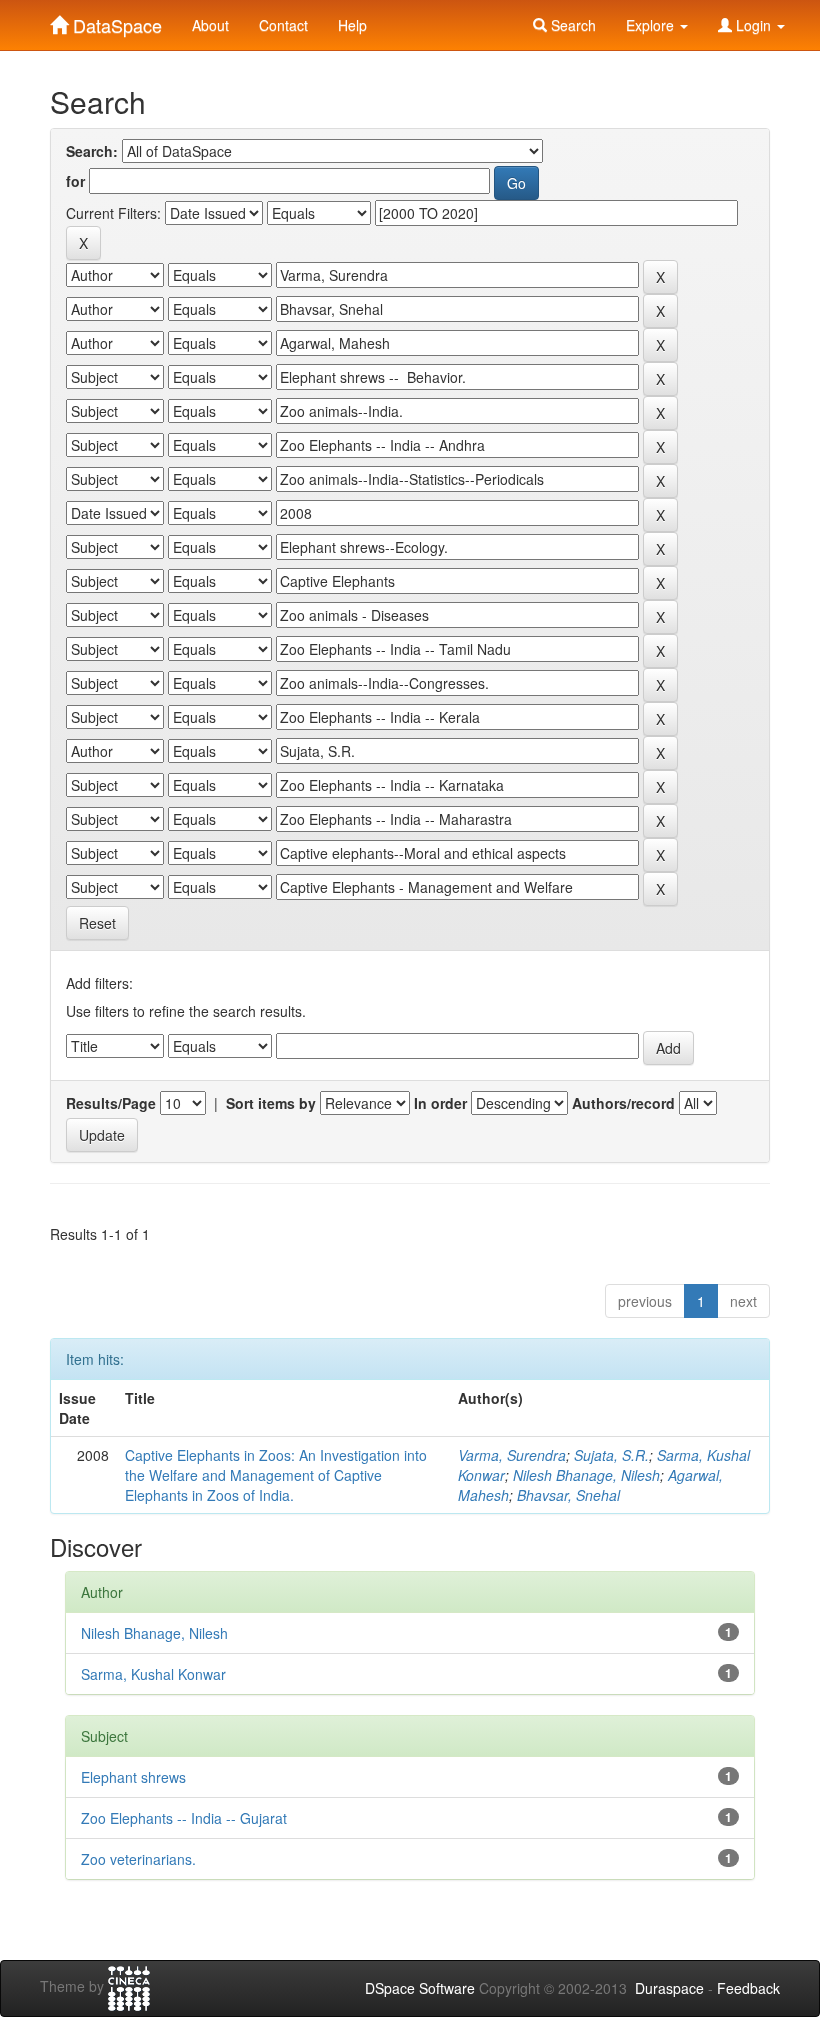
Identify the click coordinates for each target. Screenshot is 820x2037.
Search (571, 25)
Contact (283, 25)
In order (440, 1103)
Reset (97, 923)
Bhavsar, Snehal (568, 1495)
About (210, 25)
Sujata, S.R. (611, 1455)
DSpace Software (420, 1988)
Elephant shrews (133, 1777)
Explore (652, 25)
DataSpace (115, 21)
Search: (92, 151)
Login (753, 25)
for (75, 181)
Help (352, 25)
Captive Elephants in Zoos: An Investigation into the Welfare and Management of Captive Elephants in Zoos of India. (276, 1475)
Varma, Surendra (512, 1455)
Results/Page (111, 1103)
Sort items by (271, 1103)
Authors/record (623, 1103)
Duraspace (669, 1988)
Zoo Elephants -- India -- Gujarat (184, 1818)
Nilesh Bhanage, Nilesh (586, 1475)
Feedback (748, 1988)
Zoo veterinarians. (138, 1859)
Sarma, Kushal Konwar (153, 1674)
